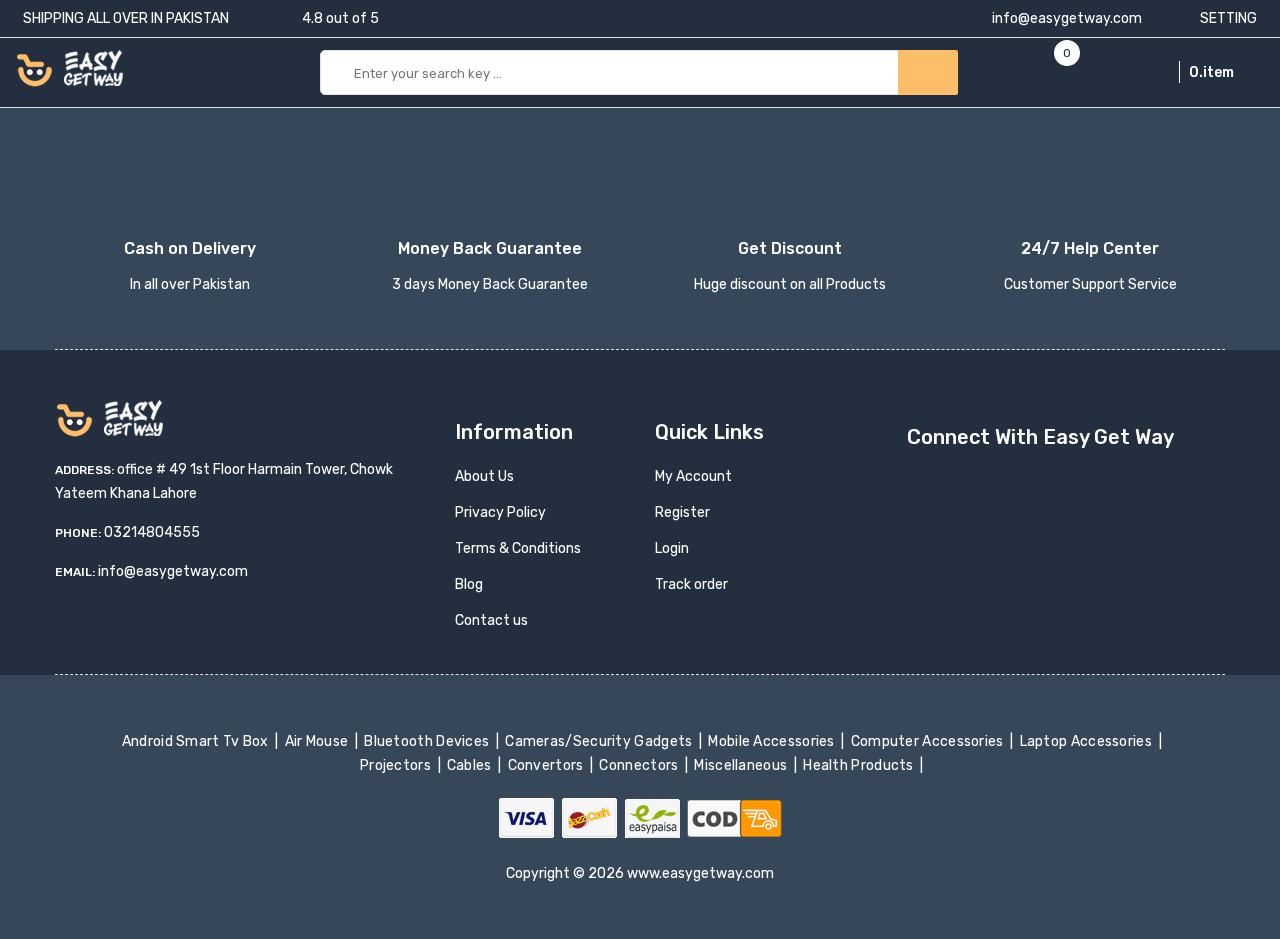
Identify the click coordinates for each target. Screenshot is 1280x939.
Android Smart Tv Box (196, 741)
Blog (469, 584)
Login (672, 548)
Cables (471, 765)
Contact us (491, 620)
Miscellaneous (742, 765)
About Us (484, 476)
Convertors (547, 765)
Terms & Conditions (518, 548)
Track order (691, 584)
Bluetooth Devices (428, 741)
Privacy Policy (500, 512)
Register (682, 512)
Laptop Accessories (1087, 741)
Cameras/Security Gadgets (600, 741)
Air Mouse (318, 741)
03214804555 (152, 532)
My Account (693, 476)
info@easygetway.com (1065, 18)
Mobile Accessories (773, 741)
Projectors (397, 765)
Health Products (860, 765)
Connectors (640, 765)
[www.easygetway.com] (69, 67)
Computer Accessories (928, 741)
